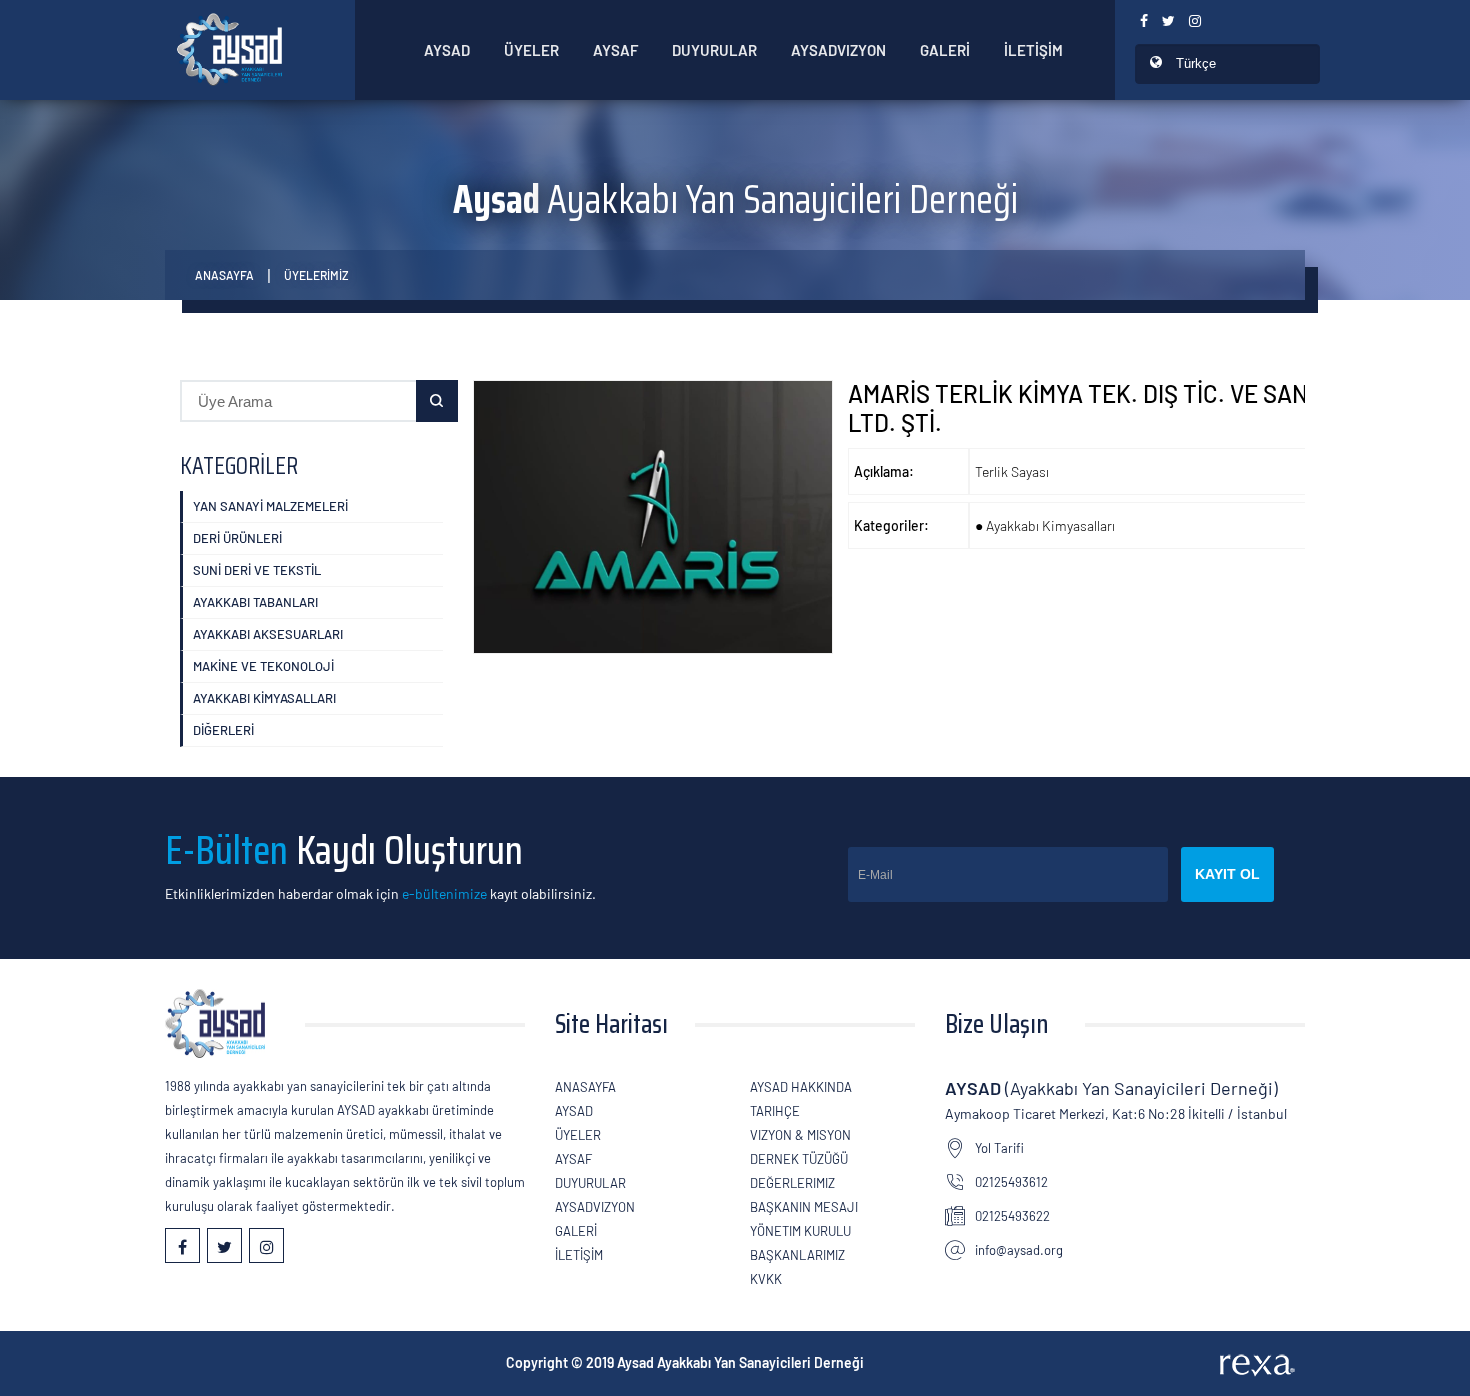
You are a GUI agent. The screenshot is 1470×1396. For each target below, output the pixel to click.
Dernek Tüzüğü (799, 1159)
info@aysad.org (1019, 1250)
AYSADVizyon (838, 50)
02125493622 (1012, 1216)
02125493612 (1011, 1182)
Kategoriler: (891, 525)
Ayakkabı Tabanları (255, 602)
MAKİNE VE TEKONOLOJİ (263, 666)
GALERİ (945, 50)
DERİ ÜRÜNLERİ (237, 538)
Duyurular (714, 50)
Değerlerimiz (792, 1183)
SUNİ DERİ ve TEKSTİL (257, 570)
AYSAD (447, 50)
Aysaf (615, 50)
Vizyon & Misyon (800, 1135)
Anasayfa (224, 275)
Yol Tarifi (999, 1148)
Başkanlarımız (797, 1255)
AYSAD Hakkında (801, 1087)
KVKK (766, 1279)
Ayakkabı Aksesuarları (268, 634)
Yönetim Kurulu (800, 1231)
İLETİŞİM (1033, 50)
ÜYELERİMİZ (316, 275)
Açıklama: (884, 471)
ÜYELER (531, 50)
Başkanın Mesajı (804, 1207)
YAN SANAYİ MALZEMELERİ (270, 506)
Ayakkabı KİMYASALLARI (264, 698)
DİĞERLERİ (223, 730)
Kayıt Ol (1227, 874)
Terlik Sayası (1012, 471)
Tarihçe (775, 1111)
